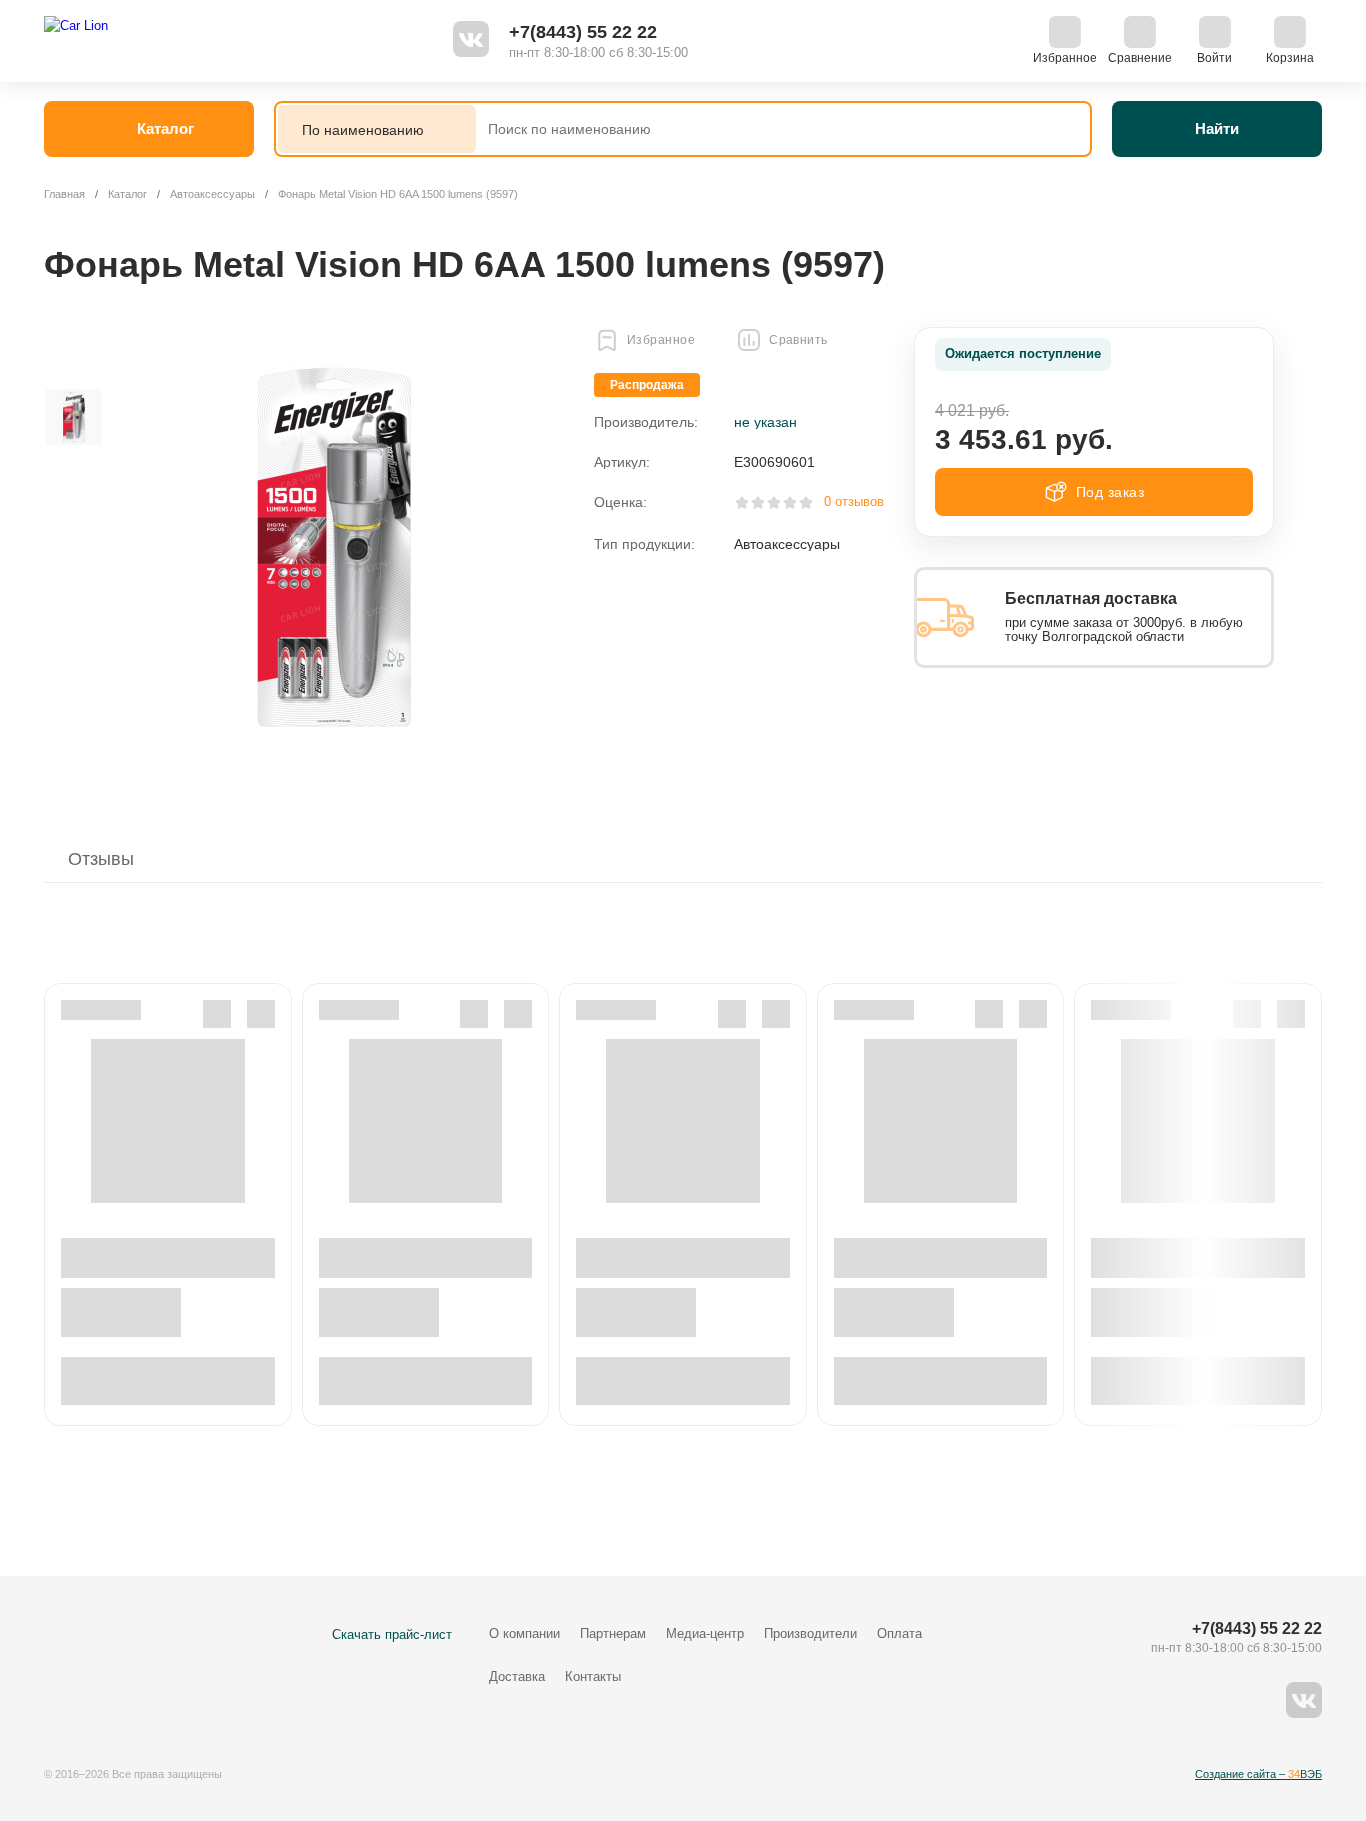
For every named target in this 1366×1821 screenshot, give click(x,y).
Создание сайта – (1258, 1774)
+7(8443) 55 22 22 (583, 32)
